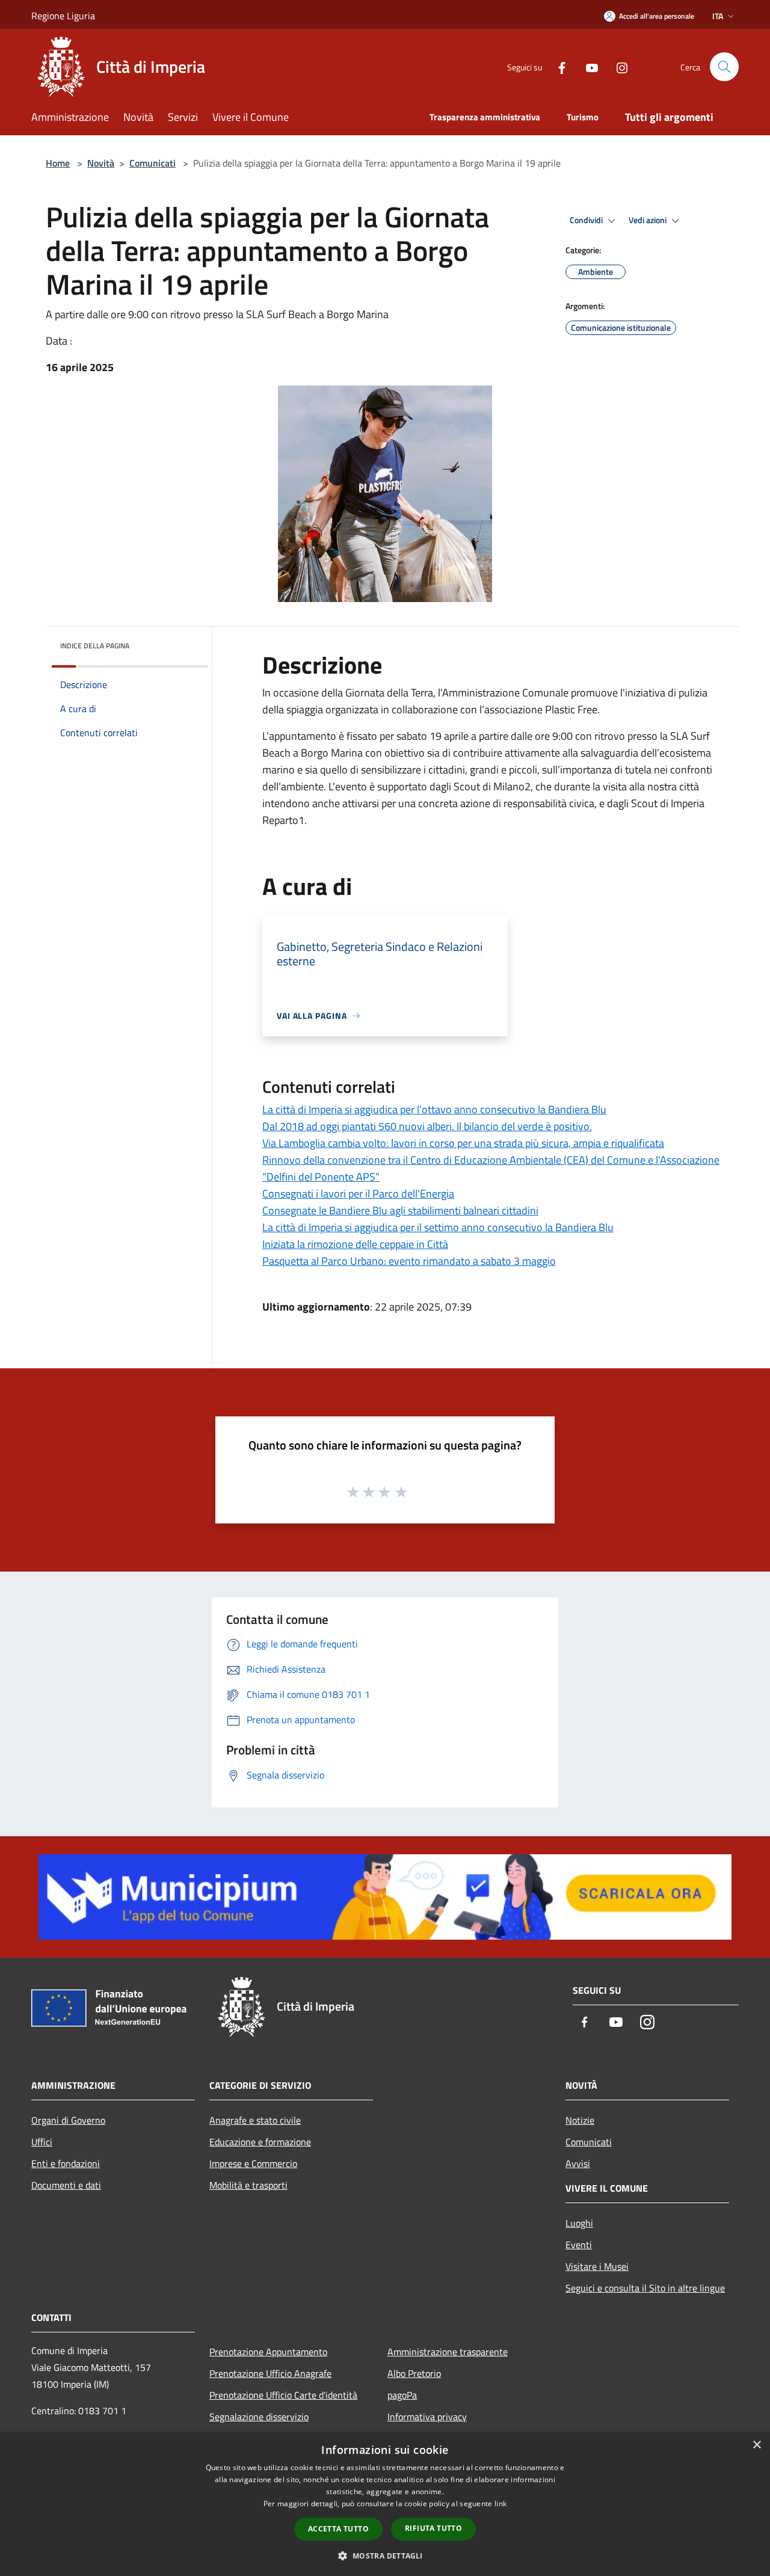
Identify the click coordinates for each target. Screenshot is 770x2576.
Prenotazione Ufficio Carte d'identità (283, 2395)
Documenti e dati (66, 2185)
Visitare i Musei (597, 2266)
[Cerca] (724, 67)
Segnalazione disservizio (259, 2417)
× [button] (756, 2445)
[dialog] (385, 2504)
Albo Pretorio (414, 2373)
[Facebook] (557, 66)
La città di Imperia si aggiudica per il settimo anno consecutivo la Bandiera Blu (438, 1227)
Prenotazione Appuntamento (268, 2352)
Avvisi (578, 2163)
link (500, 2504)
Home (58, 163)
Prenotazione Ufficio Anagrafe (270, 2373)
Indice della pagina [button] (95, 646)
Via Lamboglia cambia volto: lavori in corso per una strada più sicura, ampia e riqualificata (463, 1143)
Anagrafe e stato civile (255, 2120)
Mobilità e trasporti (248, 2185)
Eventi (579, 2245)
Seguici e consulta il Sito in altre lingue (645, 2288)
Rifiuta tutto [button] (433, 2528)
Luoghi (579, 2223)
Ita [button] (718, 16)
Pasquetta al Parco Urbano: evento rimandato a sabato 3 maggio (409, 1261)
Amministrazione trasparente (448, 2352)
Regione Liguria (63, 16)
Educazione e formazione (260, 2142)
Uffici (42, 2142)
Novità (101, 163)
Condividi (587, 220)
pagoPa (402, 2395)
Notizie (580, 2120)
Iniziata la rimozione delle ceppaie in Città (355, 1244)
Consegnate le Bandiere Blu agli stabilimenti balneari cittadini (400, 1210)
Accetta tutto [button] (338, 2529)
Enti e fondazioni (66, 2163)
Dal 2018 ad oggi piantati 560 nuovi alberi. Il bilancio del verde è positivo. (427, 1126)
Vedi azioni (648, 220)
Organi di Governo (68, 2120)
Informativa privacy (427, 2417)
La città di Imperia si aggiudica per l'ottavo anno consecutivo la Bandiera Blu (434, 1109)
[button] (385, 2556)
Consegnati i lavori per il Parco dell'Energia (358, 1194)
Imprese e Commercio (253, 2163)
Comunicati (152, 163)
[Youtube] (587, 66)
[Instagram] (617, 66)
